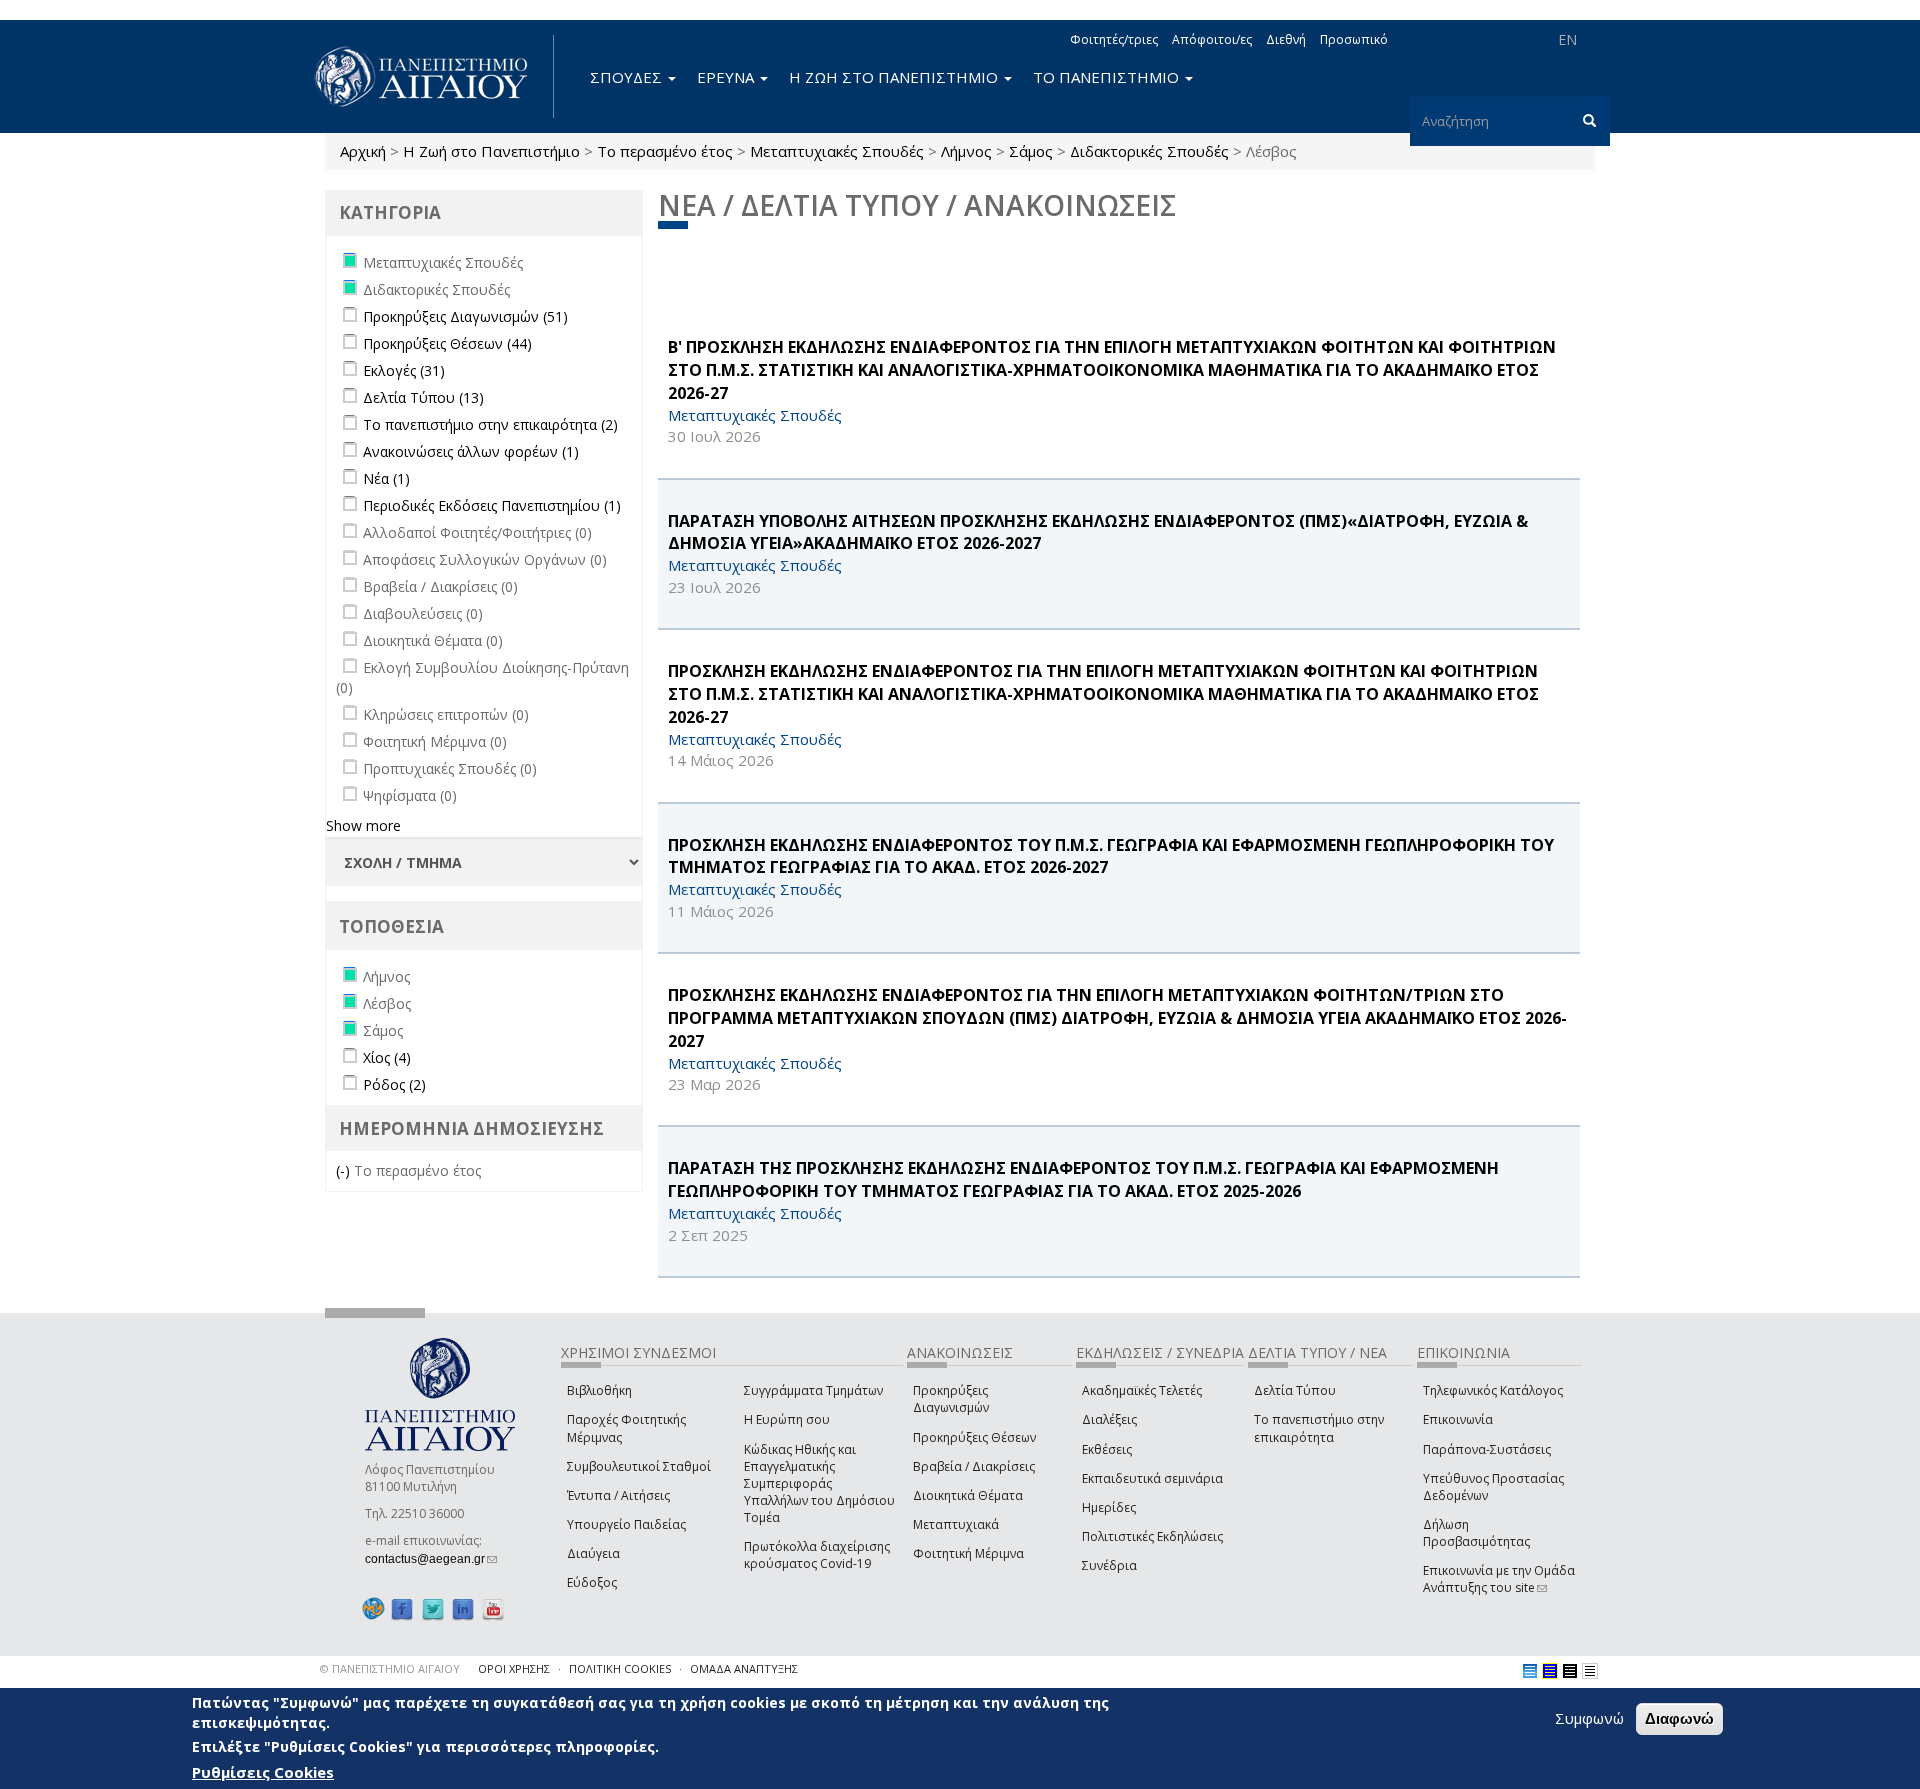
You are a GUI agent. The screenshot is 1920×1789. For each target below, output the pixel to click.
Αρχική (363, 151)
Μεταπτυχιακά (956, 1524)
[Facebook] (402, 1608)
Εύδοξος (592, 1582)
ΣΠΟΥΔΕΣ (628, 77)
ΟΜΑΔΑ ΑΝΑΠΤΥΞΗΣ (744, 1668)
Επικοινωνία (1458, 1419)
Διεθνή (1286, 39)
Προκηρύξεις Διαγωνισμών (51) (465, 316)
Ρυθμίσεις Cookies (263, 1772)
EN (1567, 39)
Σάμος (1031, 151)
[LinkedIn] (463, 1608)
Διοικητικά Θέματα (968, 1495)
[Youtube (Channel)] (493, 1608)
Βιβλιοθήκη (599, 1390)
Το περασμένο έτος (665, 151)
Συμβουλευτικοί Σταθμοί (639, 1466)
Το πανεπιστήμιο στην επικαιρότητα (1319, 1428)
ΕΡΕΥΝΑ (727, 77)
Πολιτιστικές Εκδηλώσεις (1152, 1536)
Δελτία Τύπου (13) (423, 397)
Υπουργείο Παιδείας (626, 1524)
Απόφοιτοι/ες (1212, 39)
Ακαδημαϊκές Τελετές (1142, 1390)
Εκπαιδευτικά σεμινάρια (1152, 1478)
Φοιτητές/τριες (1114, 39)
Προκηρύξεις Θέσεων (974, 1437)
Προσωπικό (1354, 39)
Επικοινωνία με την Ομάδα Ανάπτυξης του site (1499, 1579)
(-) (345, 1170)
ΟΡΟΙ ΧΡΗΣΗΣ (514, 1668)
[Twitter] (433, 1608)
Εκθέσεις (1107, 1449)
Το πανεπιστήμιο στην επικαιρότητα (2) (490, 424)
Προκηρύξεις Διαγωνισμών (951, 1399)
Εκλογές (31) (404, 370)
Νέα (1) (386, 478)
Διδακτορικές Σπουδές (1149, 151)
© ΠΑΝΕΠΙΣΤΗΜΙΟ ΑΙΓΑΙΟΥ (390, 1668)
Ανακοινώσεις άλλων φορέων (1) (471, 451)
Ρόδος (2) (394, 1084)
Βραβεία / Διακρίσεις (974, 1466)
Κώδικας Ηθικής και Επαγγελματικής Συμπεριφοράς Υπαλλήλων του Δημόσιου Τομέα (819, 1484)
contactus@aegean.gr (431, 1559)
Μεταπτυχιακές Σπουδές (837, 151)
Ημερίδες (1109, 1507)
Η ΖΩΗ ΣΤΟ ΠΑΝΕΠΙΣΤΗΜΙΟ (895, 77)
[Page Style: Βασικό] (1530, 1671)
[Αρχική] (432, 76)
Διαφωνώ (1679, 1718)
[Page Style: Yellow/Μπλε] (1550, 1671)
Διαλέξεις (1109, 1419)
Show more (363, 825)
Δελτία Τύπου (1295, 1390)
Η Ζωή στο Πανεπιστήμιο (491, 151)
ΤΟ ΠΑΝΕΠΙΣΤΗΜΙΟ (1108, 77)
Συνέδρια (1109, 1565)
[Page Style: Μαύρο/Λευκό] (1590, 1671)
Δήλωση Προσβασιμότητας (1476, 1533)
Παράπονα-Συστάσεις (1487, 1449)
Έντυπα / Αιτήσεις (618, 1495)
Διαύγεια (593, 1553)
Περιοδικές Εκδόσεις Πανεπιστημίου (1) (492, 505)
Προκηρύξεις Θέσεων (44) (447, 343)
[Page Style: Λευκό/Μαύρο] (1570, 1671)
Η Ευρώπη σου (787, 1419)
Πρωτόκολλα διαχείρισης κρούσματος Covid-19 (817, 1555)
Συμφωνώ (1589, 1718)
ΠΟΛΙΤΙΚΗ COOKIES (620, 1668)
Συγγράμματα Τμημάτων (813, 1390)
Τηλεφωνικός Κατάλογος (1493, 1390)
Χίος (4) (387, 1057)
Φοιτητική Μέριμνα (968, 1553)
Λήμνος (966, 151)
